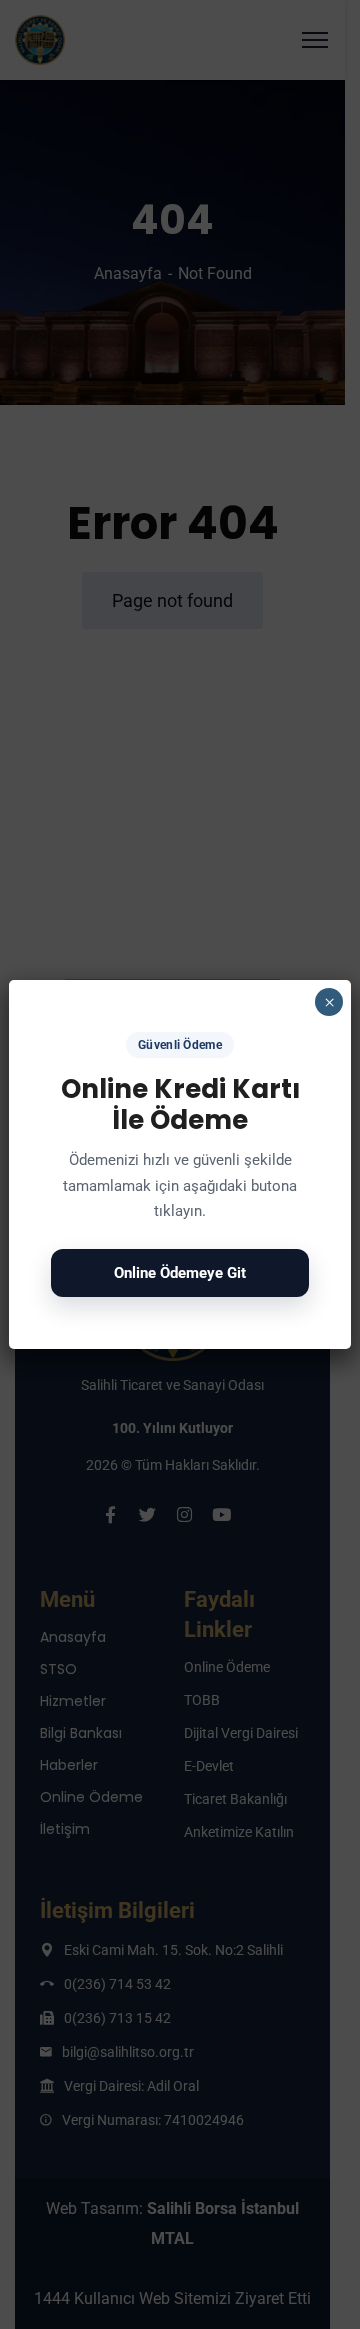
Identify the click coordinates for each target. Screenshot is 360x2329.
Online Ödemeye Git (180, 1273)
